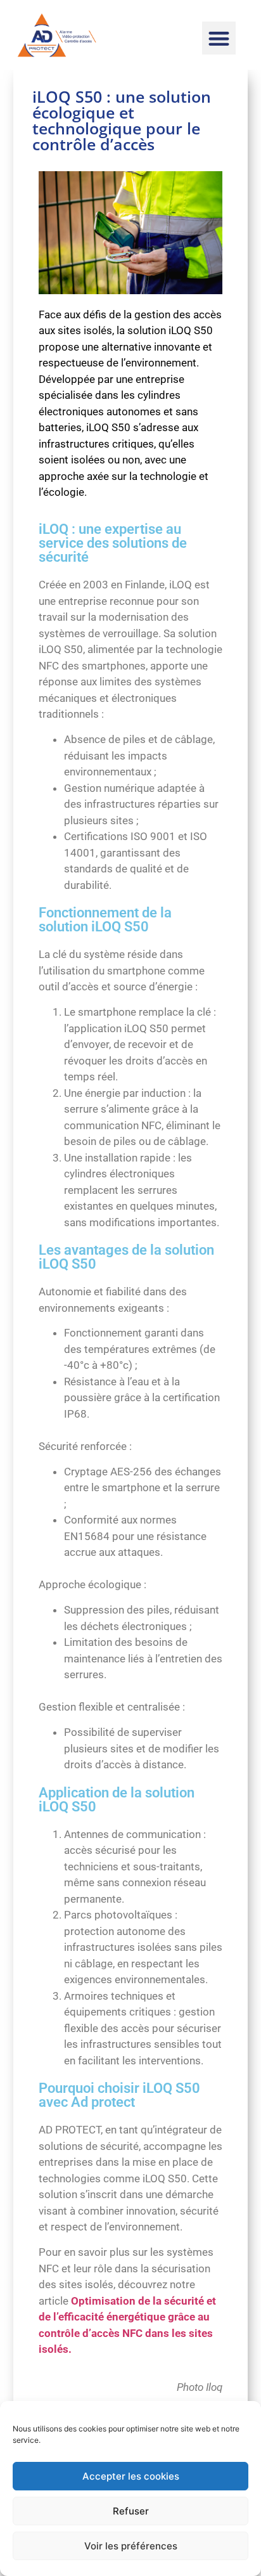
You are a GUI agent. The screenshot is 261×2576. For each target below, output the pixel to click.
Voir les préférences (131, 2546)
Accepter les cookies (131, 2476)
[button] (219, 38)
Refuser (131, 2511)
